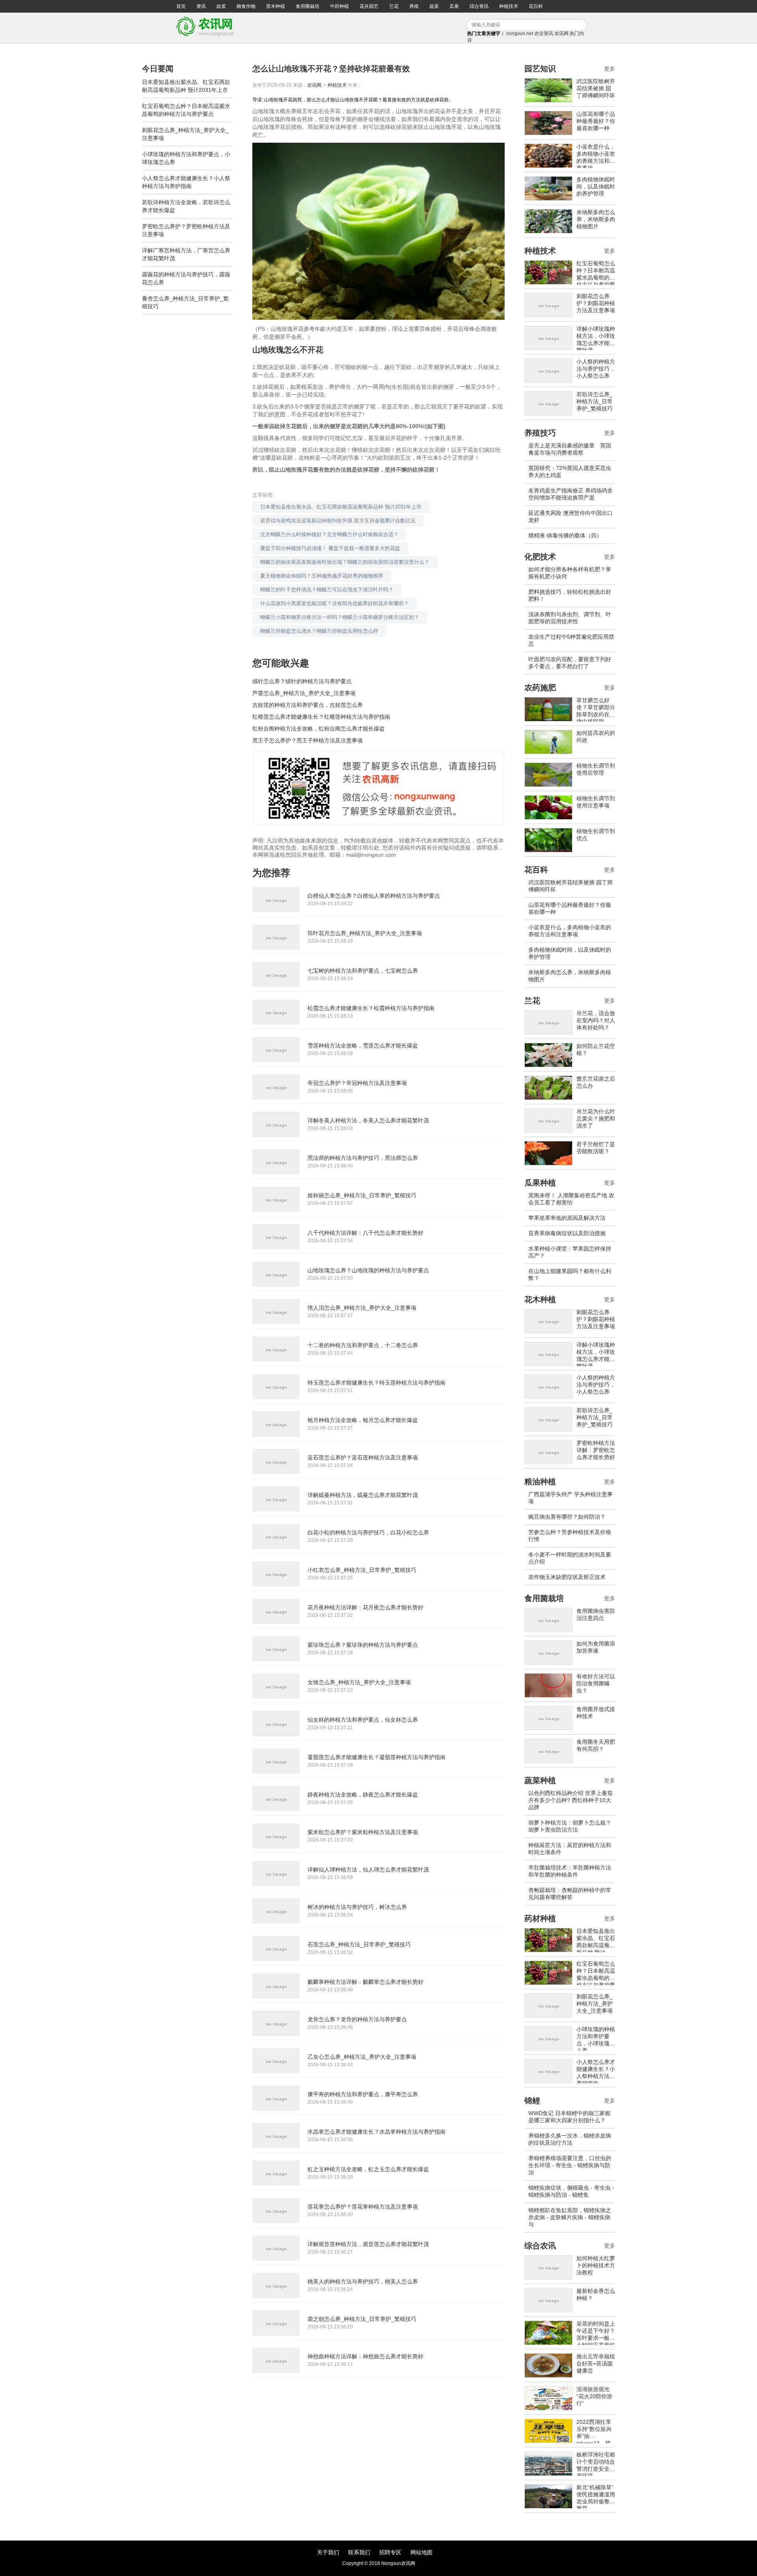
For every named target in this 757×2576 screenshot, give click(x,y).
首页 (181, 6)
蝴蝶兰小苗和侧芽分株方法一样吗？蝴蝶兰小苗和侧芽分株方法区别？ (340, 617)
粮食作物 (246, 6)
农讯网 (561, 34)
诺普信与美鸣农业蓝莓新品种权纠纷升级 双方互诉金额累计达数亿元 (338, 521)
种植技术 (509, 6)
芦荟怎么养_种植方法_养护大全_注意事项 (304, 693)
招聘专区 (390, 2552)
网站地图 (421, 2552)
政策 (221, 6)
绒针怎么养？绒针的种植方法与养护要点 (302, 681)
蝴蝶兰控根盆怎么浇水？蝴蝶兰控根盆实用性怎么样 (319, 631)
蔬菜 (434, 6)
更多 (610, 69)
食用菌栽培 (308, 6)
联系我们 (359, 2552)
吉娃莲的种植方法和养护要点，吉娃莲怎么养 (308, 705)
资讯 (201, 6)
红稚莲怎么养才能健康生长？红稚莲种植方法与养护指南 (321, 717)
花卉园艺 (369, 6)
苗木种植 (276, 6)
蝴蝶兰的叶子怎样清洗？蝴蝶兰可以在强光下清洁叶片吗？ (327, 590)
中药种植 (339, 6)
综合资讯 (479, 6)
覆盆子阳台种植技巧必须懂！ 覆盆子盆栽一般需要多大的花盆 (330, 548)
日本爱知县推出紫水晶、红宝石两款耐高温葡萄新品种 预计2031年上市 (341, 507)
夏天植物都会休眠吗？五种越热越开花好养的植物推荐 (322, 576)
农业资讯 (544, 34)
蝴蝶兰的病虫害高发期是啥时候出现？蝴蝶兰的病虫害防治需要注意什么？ (345, 562)
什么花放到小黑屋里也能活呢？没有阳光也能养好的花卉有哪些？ (335, 603)
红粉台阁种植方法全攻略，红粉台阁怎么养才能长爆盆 (319, 729)
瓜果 (454, 6)
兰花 (394, 6)
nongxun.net (520, 34)
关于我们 (328, 2552)
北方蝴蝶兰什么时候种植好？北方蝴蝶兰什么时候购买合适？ (329, 534)
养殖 (414, 6)
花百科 (536, 6)
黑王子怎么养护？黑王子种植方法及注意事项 (308, 740)
